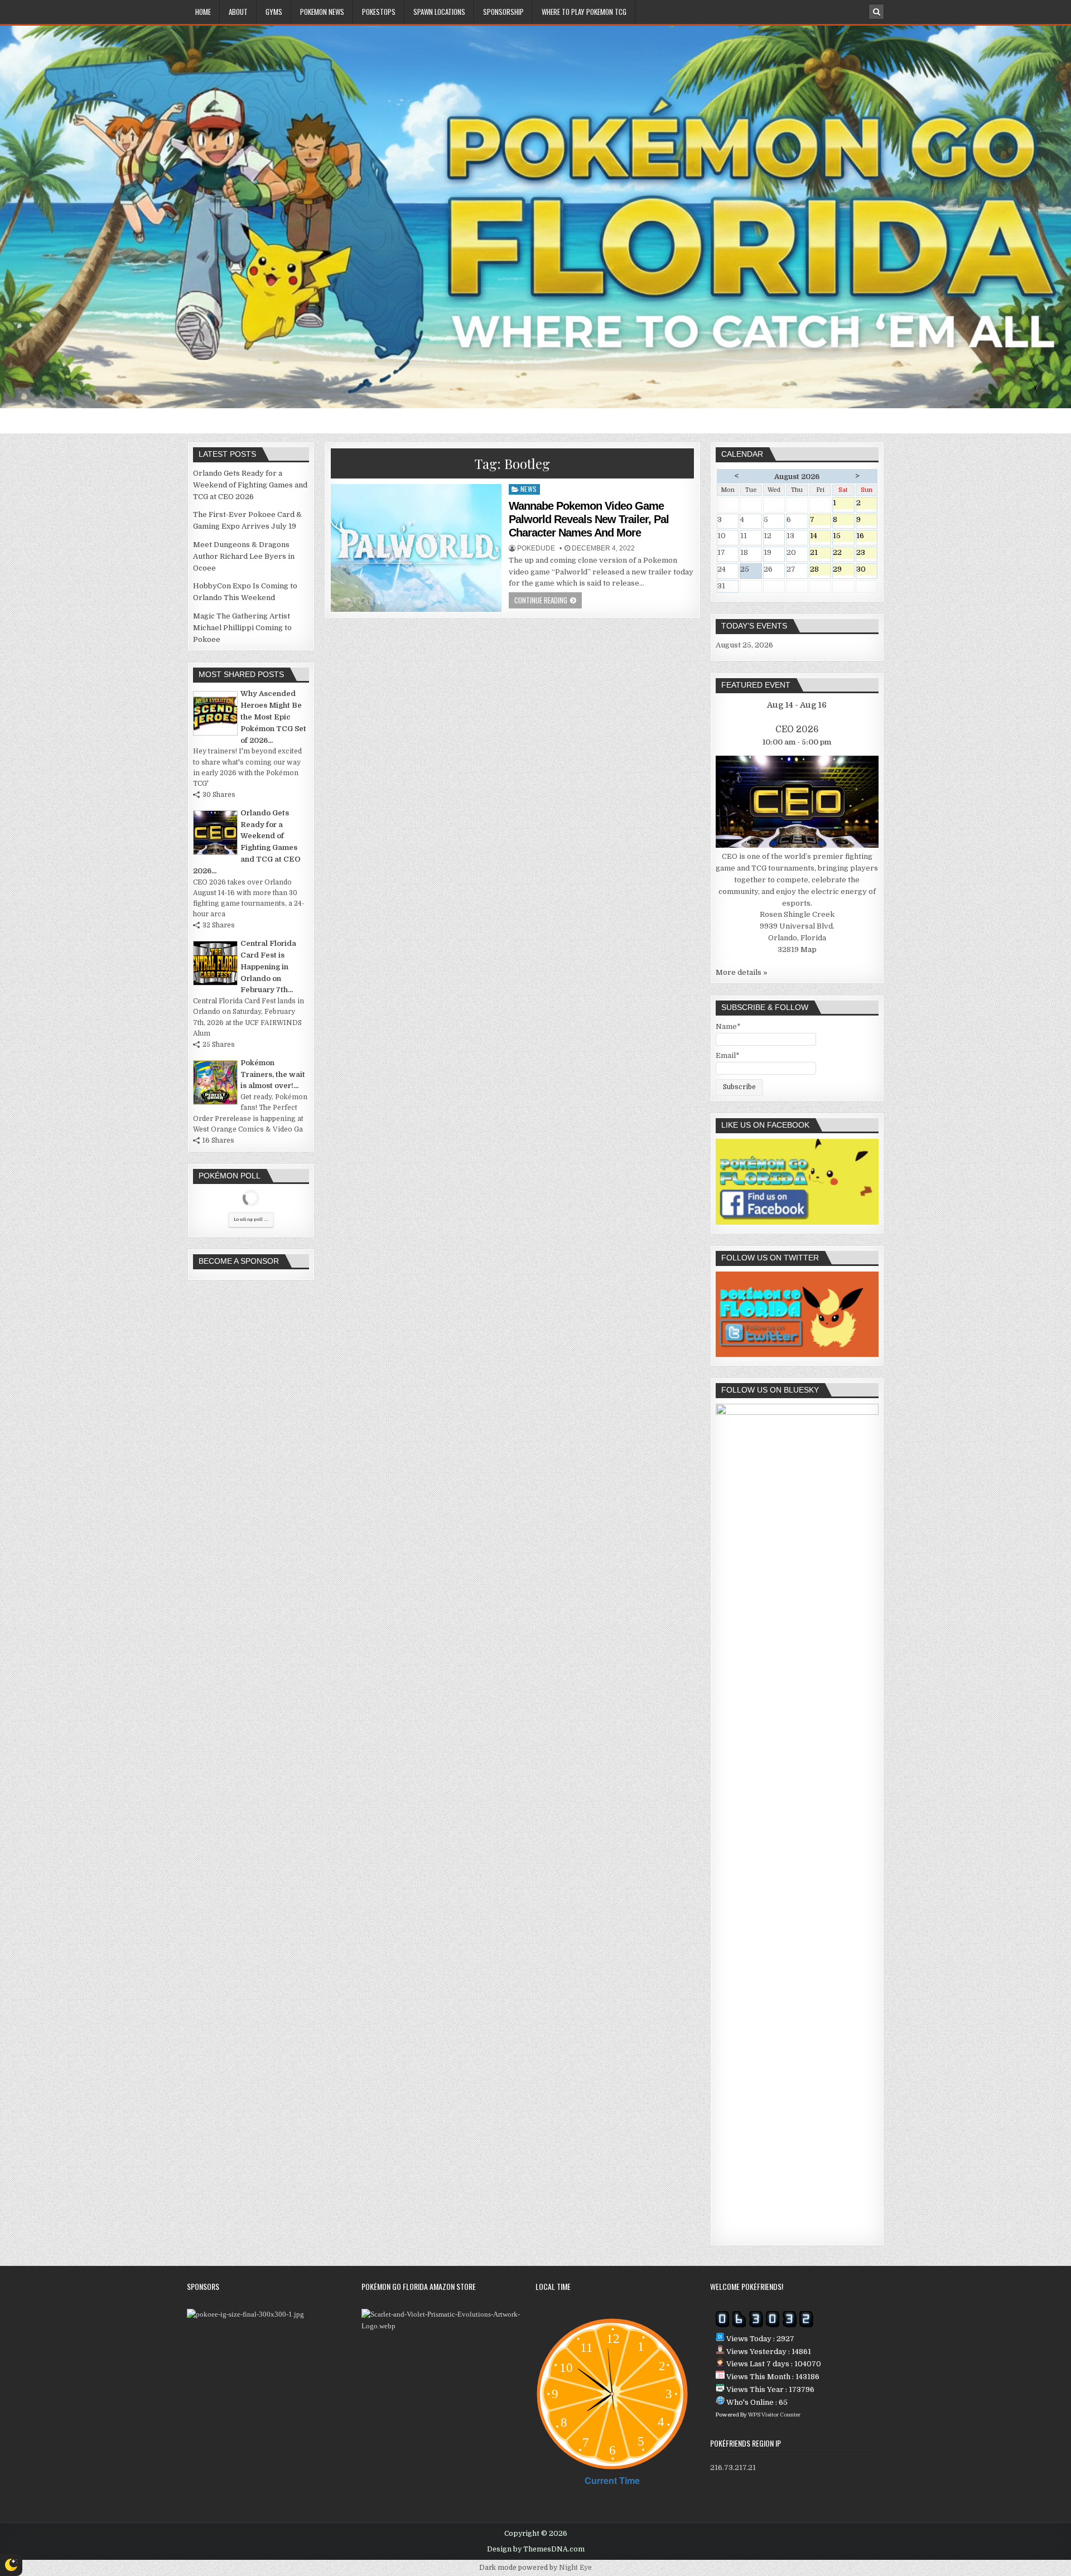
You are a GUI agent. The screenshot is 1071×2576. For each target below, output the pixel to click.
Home (203, 12)
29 (843, 570)
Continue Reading (541, 600)
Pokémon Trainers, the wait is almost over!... (273, 1074)
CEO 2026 (797, 729)
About (238, 12)
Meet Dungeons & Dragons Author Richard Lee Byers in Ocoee (244, 556)
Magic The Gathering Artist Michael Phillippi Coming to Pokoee (242, 628)
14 (821, 537)
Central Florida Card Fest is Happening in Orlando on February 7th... (268, 966)
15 (843, 537)
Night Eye (575, 2568)
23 (867, 554)
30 (867, 570)
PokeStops (379, 12)
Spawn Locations (439, 12)
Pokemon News (322, 12)
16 (867, 537)
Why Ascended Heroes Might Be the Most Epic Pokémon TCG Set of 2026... (273, 717)
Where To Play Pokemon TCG (584, 12)
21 (821, 554)
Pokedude (536, 548)
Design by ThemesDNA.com (536, 2549)
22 (843, 554)
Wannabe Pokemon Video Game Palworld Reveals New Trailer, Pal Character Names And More (589, 519)
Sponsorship (503, 12)
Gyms (274, 12)
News (529, 489)
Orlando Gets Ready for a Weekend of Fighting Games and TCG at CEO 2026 (250, 485)
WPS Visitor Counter (774, 2415)
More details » (742, 972)
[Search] (876, 12)
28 (821, 570)
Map (809, 949)
